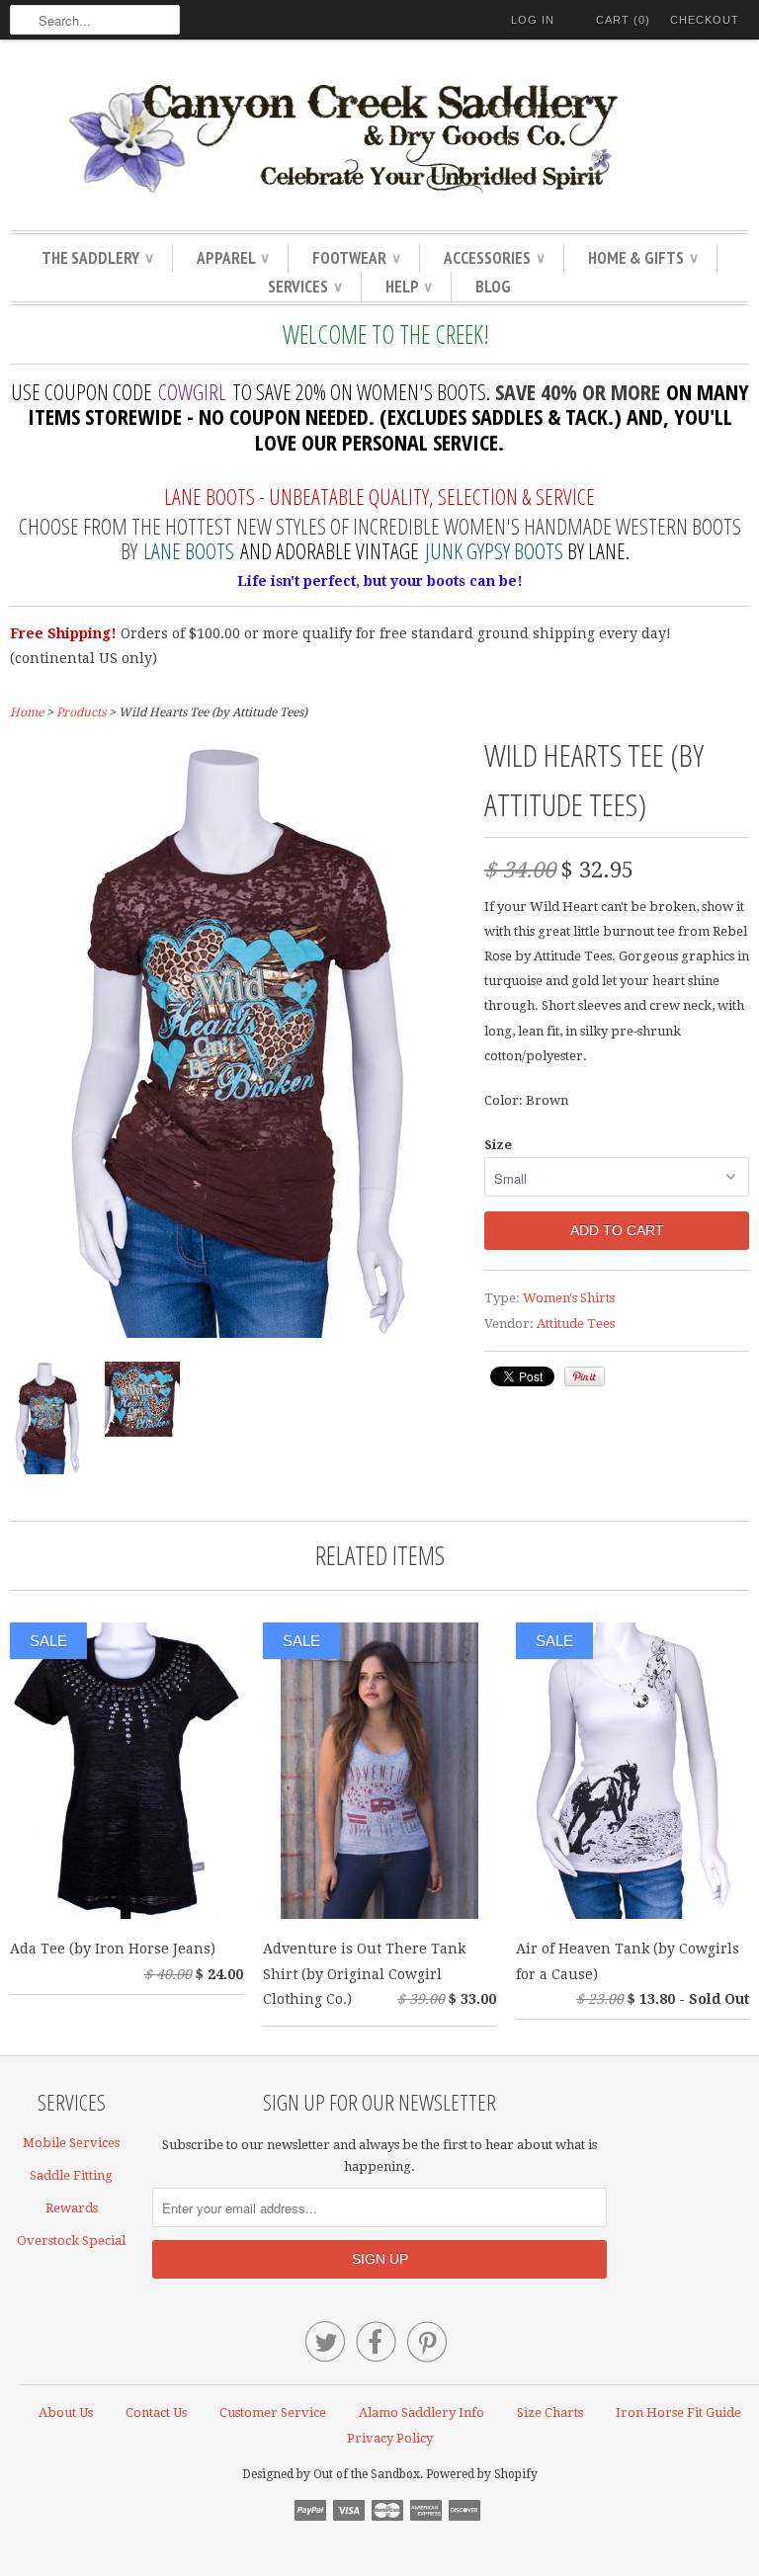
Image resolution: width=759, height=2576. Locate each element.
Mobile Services (71, 2143)
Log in (533, 20)
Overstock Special (71, 2241)
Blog (493, 287)
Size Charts (550, 2412)
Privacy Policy (390, 2438)
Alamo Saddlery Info (422, 2412)
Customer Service (273, 2412)
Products (81, 712)
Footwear (356, 258)
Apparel (232, 258)
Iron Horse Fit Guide (678, 2412)
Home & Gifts (642, 258)
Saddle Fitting (71, 2175)
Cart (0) (623, 20)
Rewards (72, 2208)
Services (304, 287)
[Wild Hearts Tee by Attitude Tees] (238, 1333)
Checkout (705, 20)
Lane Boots (189, 550)
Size (498, 1145)
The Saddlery (97, 258)
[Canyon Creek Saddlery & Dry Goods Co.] (379, 140)
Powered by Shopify (482, 2474)
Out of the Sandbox (367, 2474)
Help (408, 287)
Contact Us (156, 2412)
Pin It (585, 1376)
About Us (66, 2412)
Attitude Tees (576, 1324)
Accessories (494, 258)
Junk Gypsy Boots (494, 550)
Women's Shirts (569, 1298)
